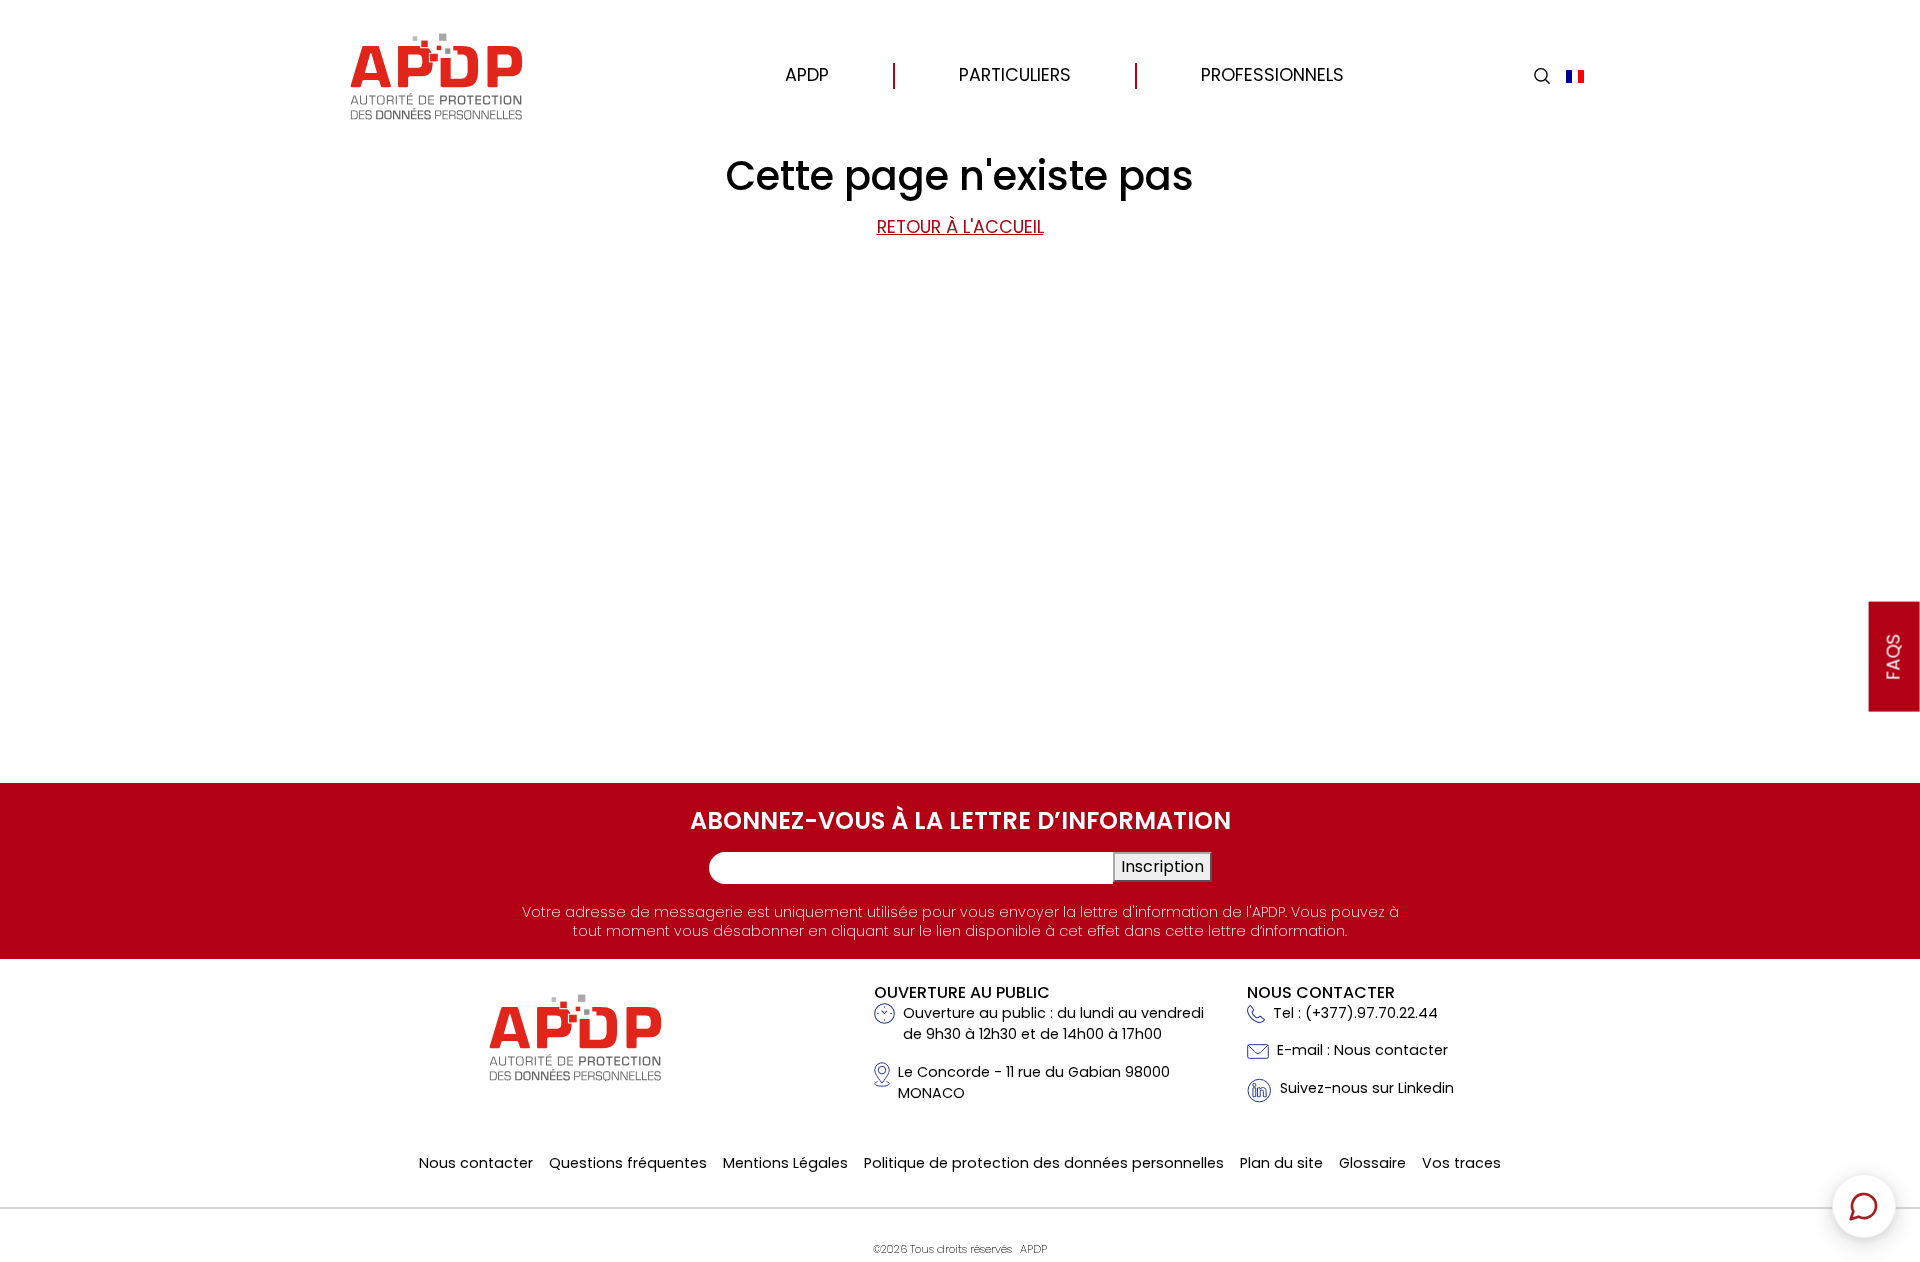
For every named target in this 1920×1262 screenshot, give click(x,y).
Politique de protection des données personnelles (1044, 1163)
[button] (1542, 76)
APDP (807, 75)
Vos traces (1461, 1163)
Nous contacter (476, 1163)
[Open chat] (1864, 1206)
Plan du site (1281, 1163)
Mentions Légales (785, 1163)
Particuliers (1015, 75)
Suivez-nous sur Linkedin (1367, 1088)
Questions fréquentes (628, 1163)
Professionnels (1272, 75)
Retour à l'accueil (960, 227)
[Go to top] (1875, 1107)
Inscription (1162, 866)
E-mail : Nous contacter (1362, 1050)
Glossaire (1372, 1163)
